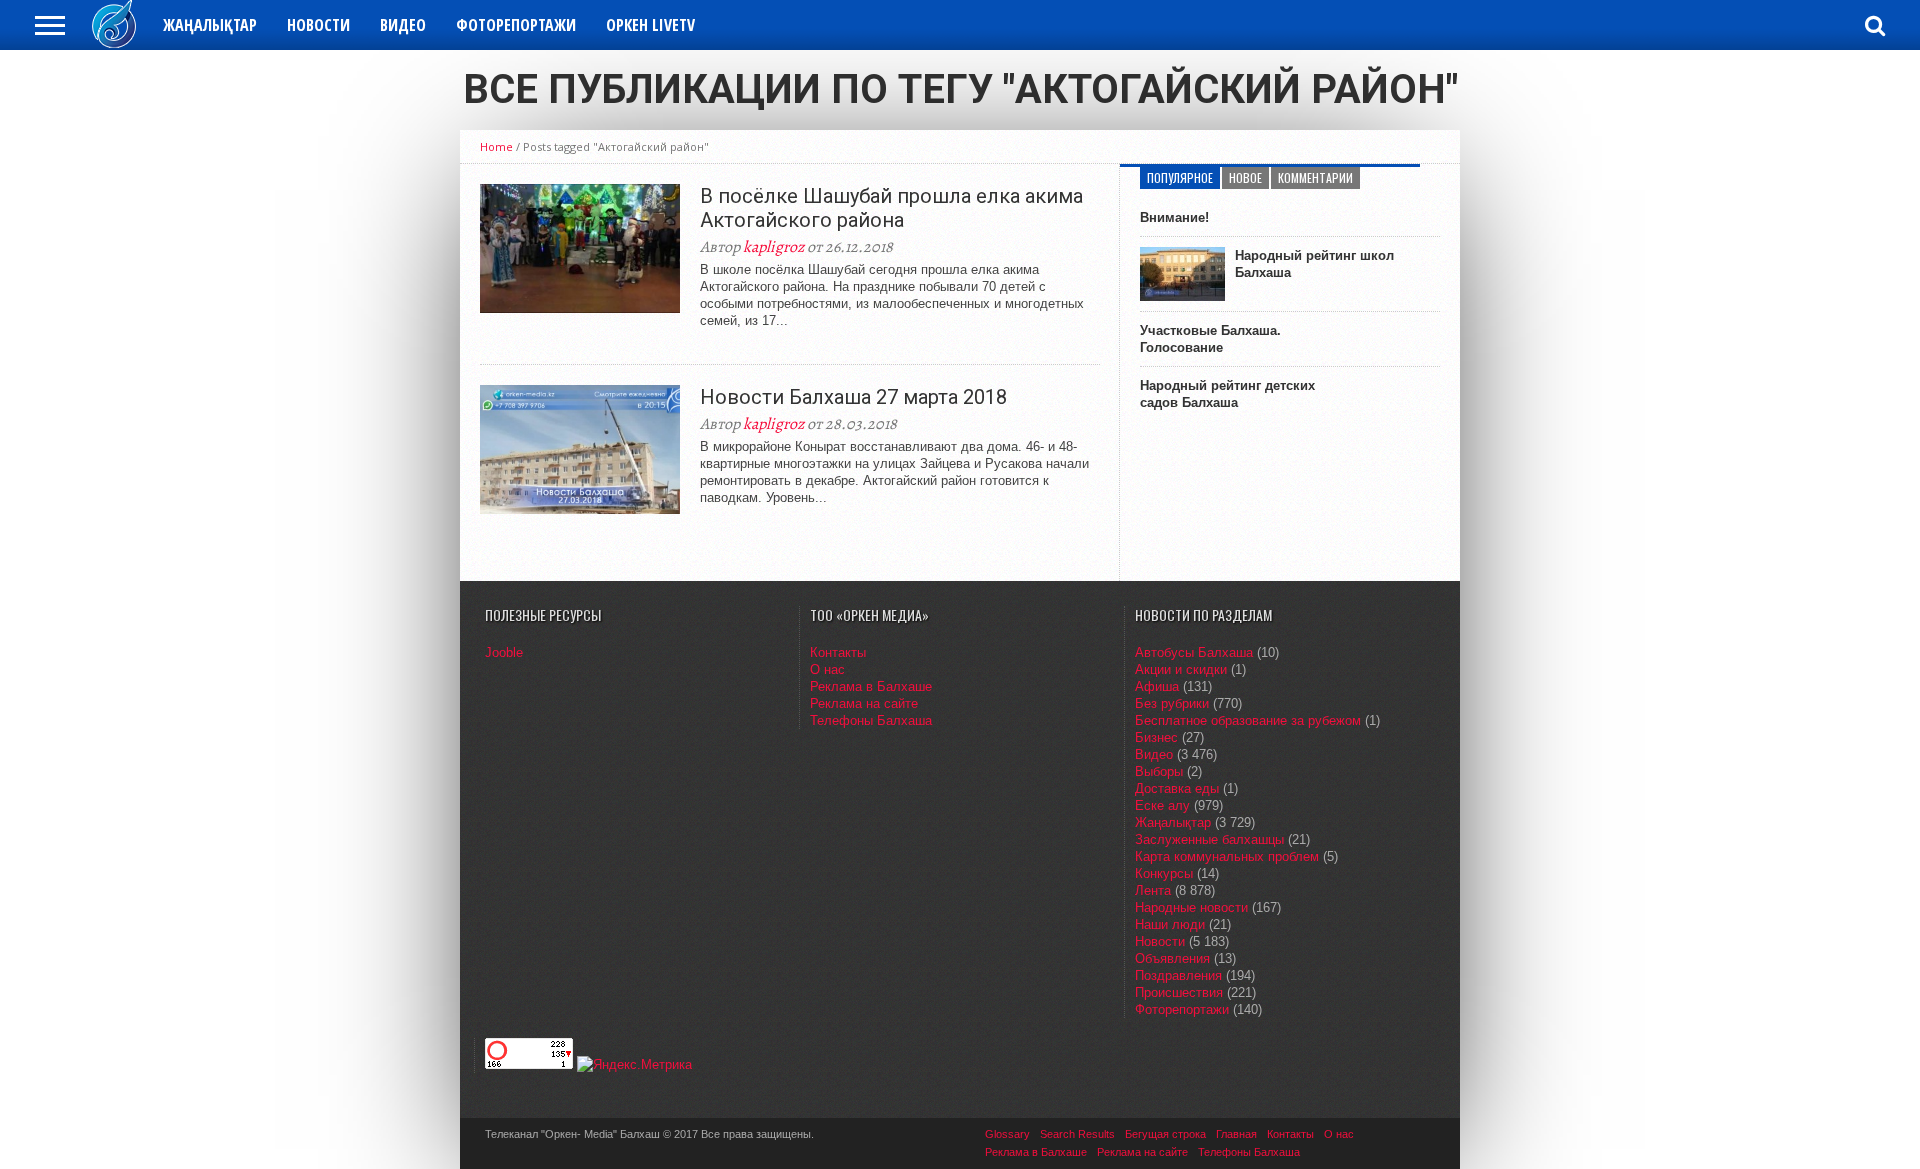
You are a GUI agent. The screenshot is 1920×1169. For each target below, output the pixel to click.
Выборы (1159, 771)
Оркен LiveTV (650, 25)
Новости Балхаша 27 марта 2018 (853, 397)
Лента (1153, 890)
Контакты (838, 652)
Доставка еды (1177, 788)
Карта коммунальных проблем (1227, 856)
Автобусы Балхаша (1194, 652)
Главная (1236, 1134)
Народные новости (1191, 907)
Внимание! (1174, 217)
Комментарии (1315, 177)
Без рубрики (1172, 703)
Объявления (1172, 958)
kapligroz (773, 247)
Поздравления (1178, 975)
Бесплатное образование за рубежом (1248, 720)
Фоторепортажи (516, 25)
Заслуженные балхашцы (1209, 839)
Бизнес (1156, 737)
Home (496, 146)
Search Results (1077, 1134)
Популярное (1180, 177)
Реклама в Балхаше (871, 686)
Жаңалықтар (210, 25)
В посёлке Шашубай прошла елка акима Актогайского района (891, 208)
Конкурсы (1164, 873)
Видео (403, 25)
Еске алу (1162, 805)
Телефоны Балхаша (871, 720)
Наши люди (1170, 924)
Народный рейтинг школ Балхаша (1314, 264)
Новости (318, 25)
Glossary (1007, 1134)
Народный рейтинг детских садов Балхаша (1227, 394)
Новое (1245, 177)
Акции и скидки (1181, 669)
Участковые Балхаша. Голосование (1210, 339)
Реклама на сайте (864, 703)
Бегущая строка (1165, 1134)
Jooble (504, 652)
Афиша (1157, 686)
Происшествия (1179, 992)
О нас (827, 669)
